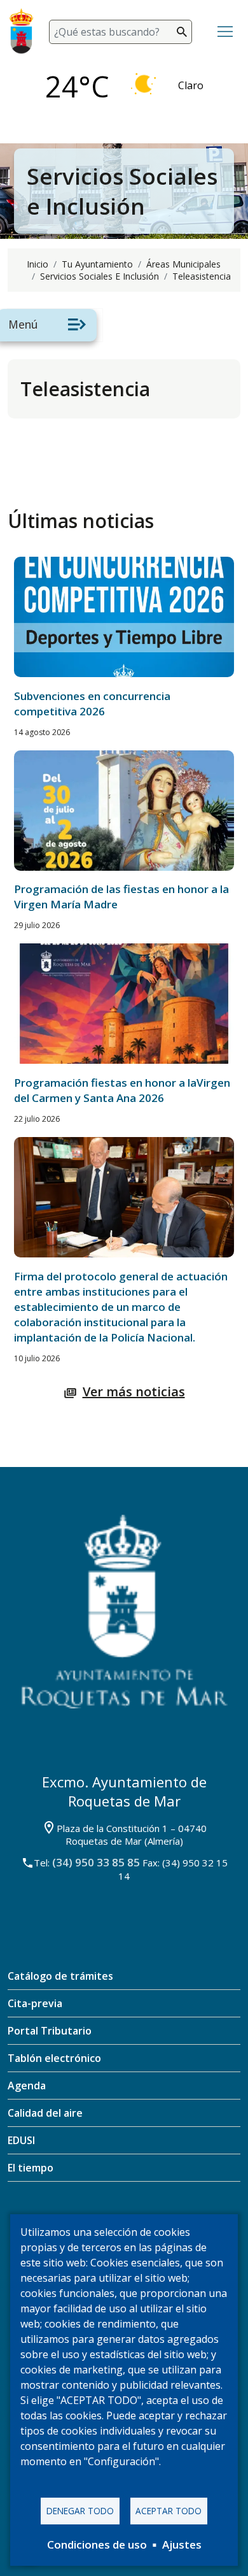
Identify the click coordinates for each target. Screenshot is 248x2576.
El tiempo (31, 2168)
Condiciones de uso (97, 2544)
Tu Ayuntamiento (97, 264)
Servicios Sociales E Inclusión (100, 276)
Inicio (38, 264)
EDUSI (21, 2140)
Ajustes (182, 2544)
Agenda (27, 2086)
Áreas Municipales (183, 264)
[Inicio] (26, 32)
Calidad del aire (45, 2113)
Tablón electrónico (54, 2058)
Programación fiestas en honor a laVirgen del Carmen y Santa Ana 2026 (122, 1090)
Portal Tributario (50, 2031)
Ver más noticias (134, 1392)
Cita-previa (35, 2003)
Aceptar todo (169, 2511)
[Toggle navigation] (225, 32)
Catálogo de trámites (60, 1976)
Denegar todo (80, 2511)
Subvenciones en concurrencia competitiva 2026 (92, 704)
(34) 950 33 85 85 (96, 1862)
